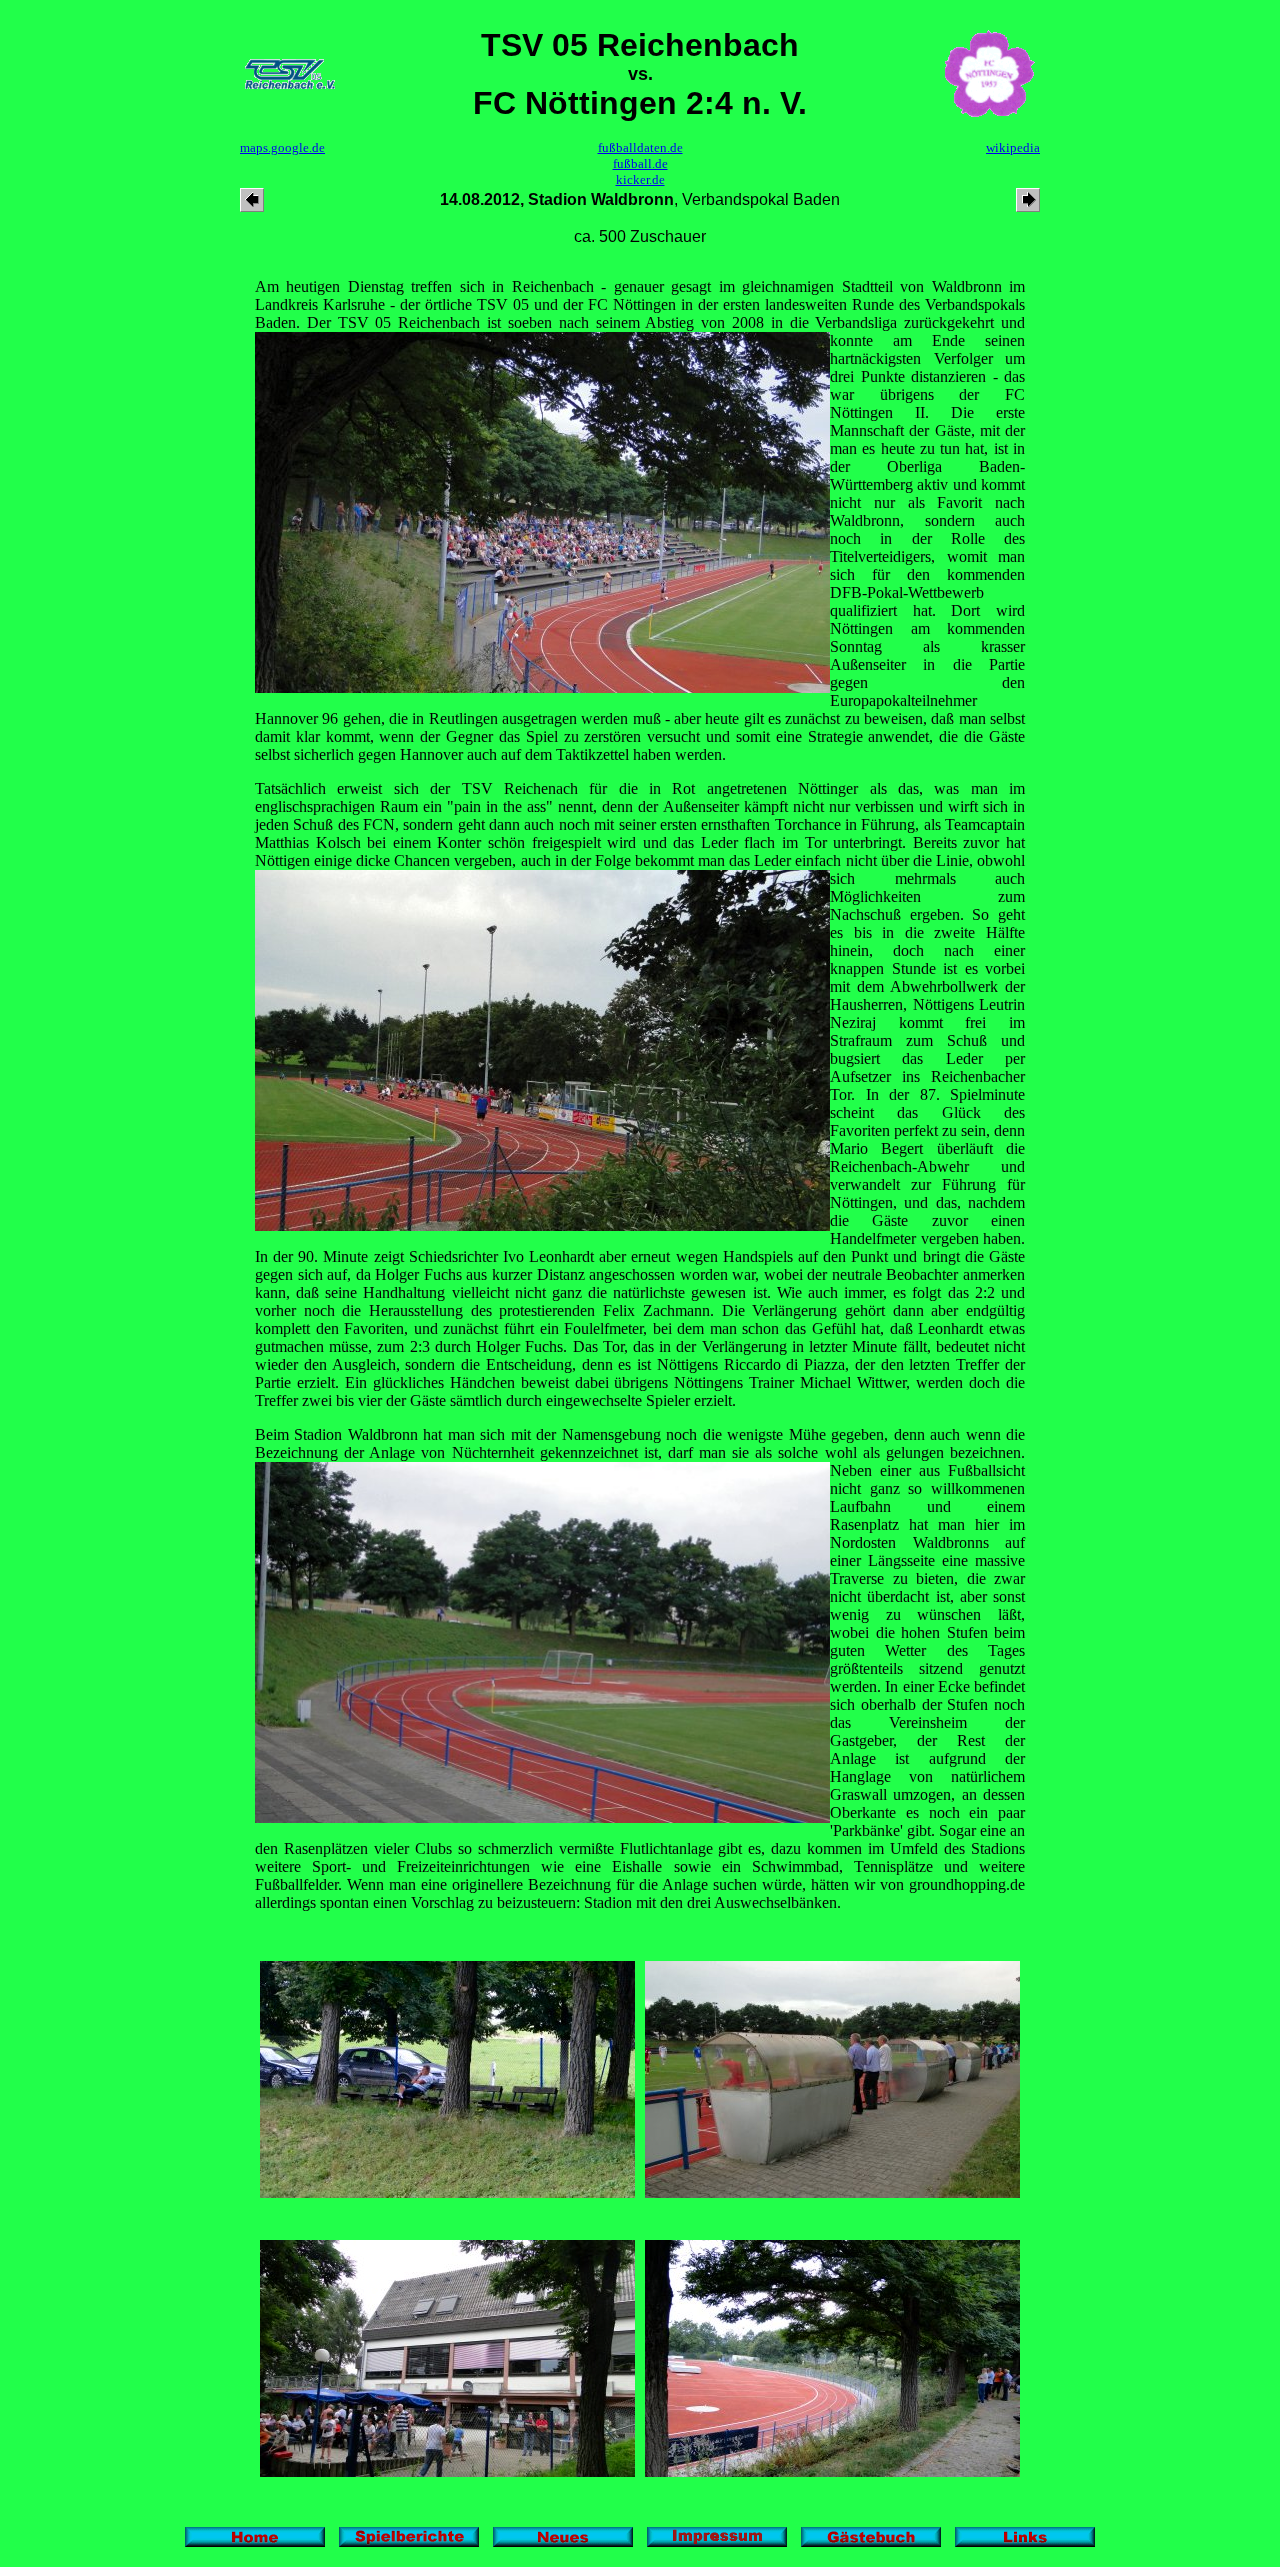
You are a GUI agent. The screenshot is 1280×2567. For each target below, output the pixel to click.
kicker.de (640, 179)
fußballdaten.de (640, 147)
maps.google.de (282, 147)
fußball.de (640, 163)
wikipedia (1013, 147)
